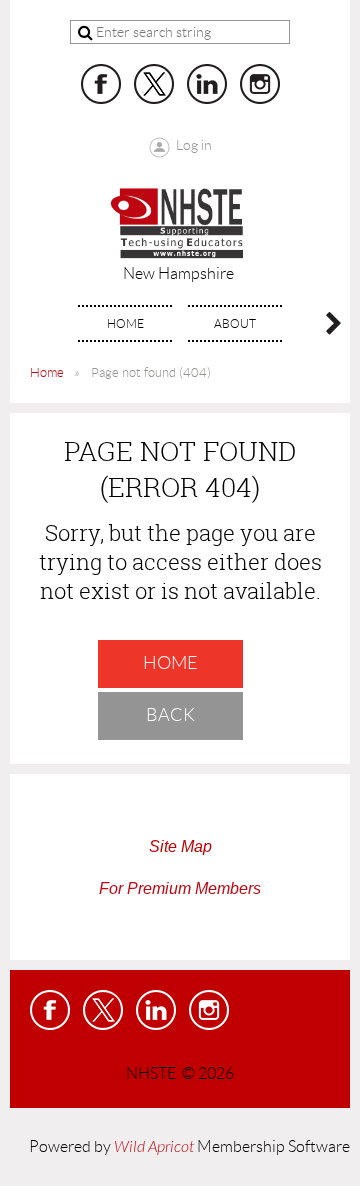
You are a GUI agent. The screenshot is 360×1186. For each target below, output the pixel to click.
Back (170, 715)
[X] (154, 84)
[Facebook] (101, 84)
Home (47, 372)
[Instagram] (260, 84)
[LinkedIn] (207, 84)
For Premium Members (180, 888)
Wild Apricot (154, 1147)
